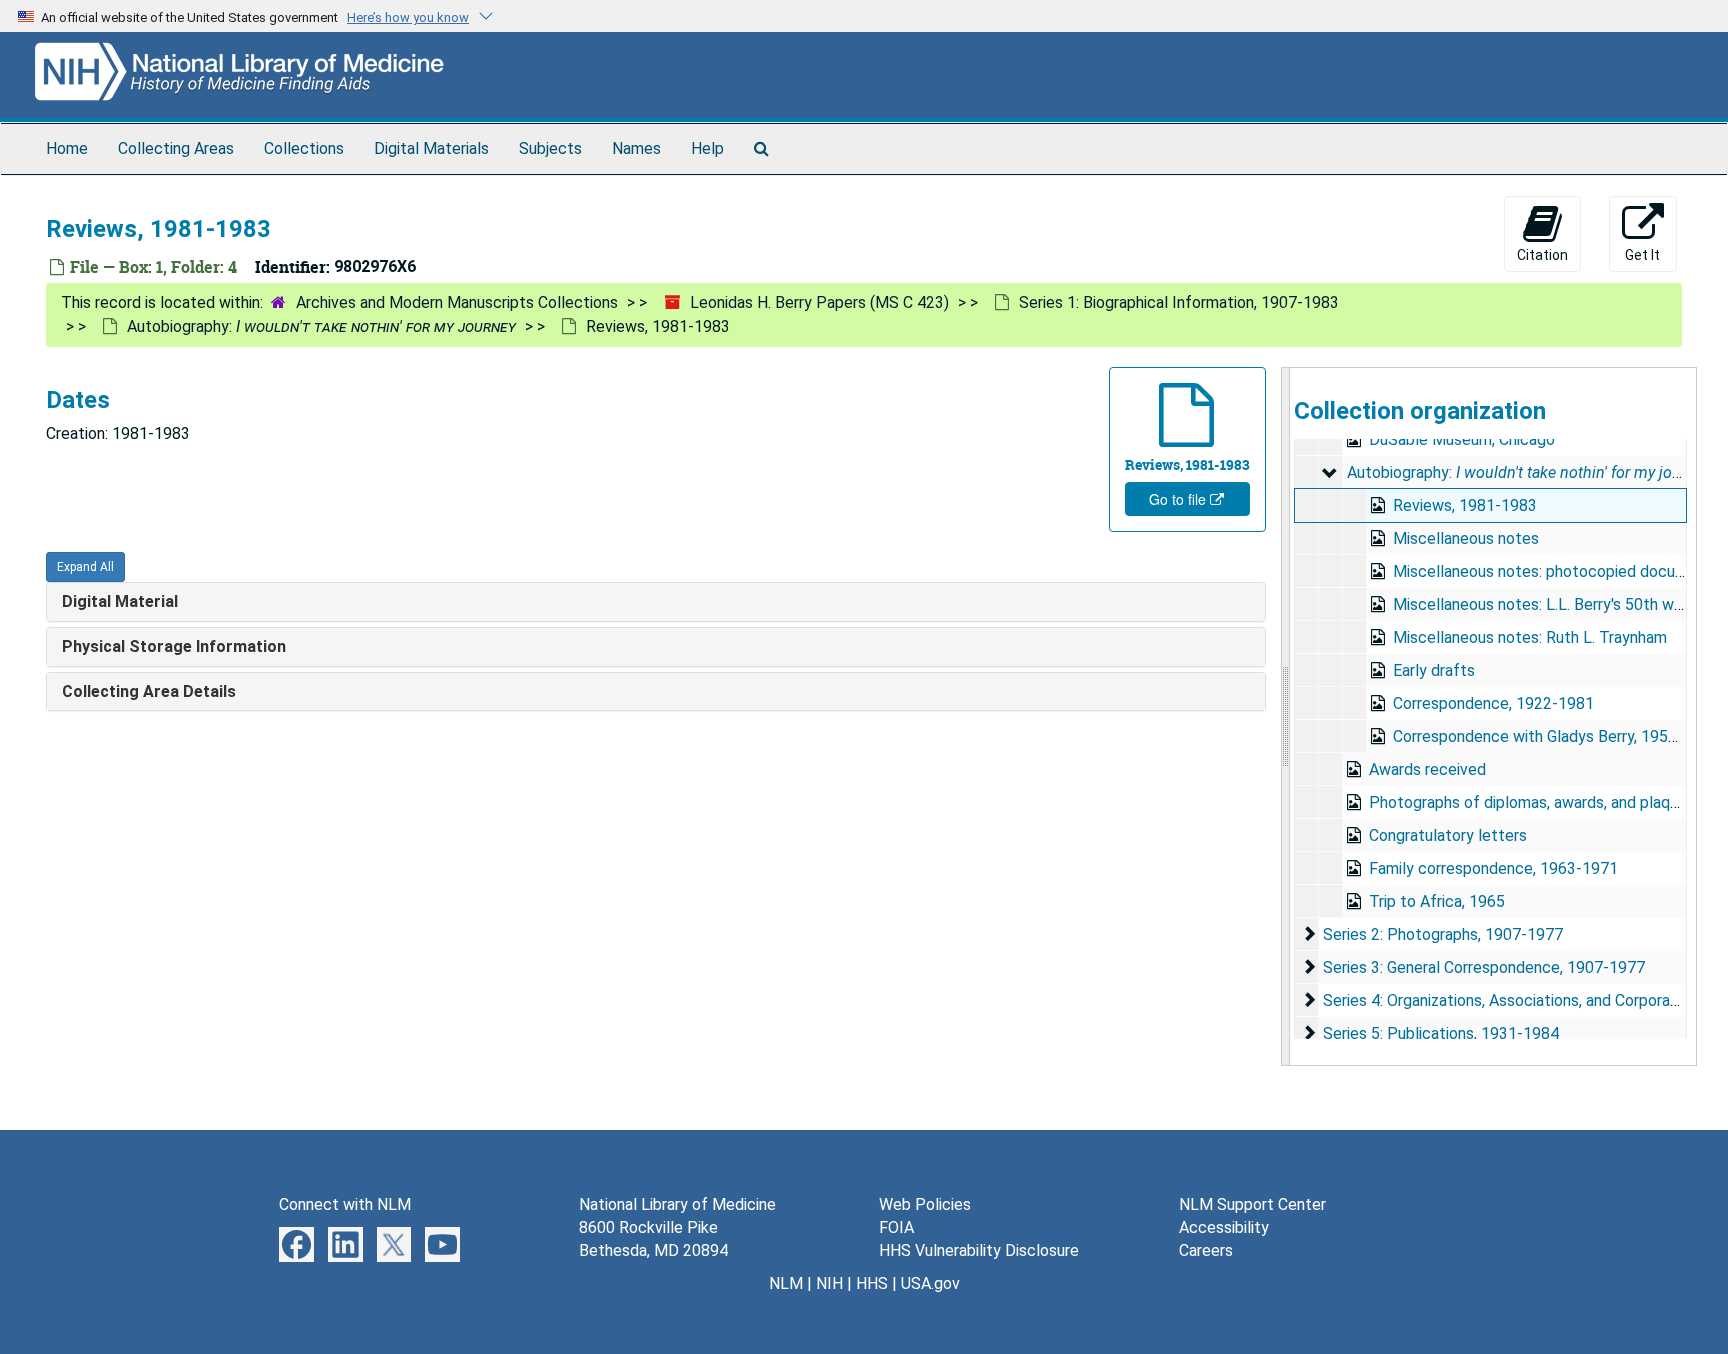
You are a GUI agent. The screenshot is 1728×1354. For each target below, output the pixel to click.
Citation (1542, 255)
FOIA (896, 1227)
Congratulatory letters (1448, 835)
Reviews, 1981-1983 (1465, 505)
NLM (786, 1283)
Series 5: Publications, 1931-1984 (1441, 1033)
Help (707, 148)
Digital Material (120, 601)
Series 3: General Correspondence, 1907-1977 (1484, 967)
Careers (1206, 1250)
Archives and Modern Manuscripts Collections (457, 302)
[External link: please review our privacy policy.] (296, 1243)
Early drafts (1434, 670)
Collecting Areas (176, 148)
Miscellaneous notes (1466, 538)
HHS (872, 1283)
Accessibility (1224, 1227)
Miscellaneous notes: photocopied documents (1556, 571)
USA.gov (930, 1283)
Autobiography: (321, 326)
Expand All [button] (85, 567)
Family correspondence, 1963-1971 (1493, 868)
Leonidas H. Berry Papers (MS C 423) (819, 302)
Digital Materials (431, 148)
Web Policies (925, 1204)
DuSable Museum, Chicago (1462, 439)
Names (636, 148)
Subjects (550, 148)
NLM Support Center (1252, 1204)
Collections (304, 148)
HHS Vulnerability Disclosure (979, 1250)
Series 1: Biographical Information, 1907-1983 (1179, 302)
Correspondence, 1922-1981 (1493, 703)
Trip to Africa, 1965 (1437, 901)
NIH (829, 1283)
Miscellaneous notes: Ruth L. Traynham (1530, 637)
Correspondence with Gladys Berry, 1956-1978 (1556, 736)
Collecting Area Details (149, 691)
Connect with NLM (345, 1204)
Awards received (1427, 769)
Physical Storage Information (174, 646)
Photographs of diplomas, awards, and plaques (1532, 802)
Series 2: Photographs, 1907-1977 (1443, 934)
